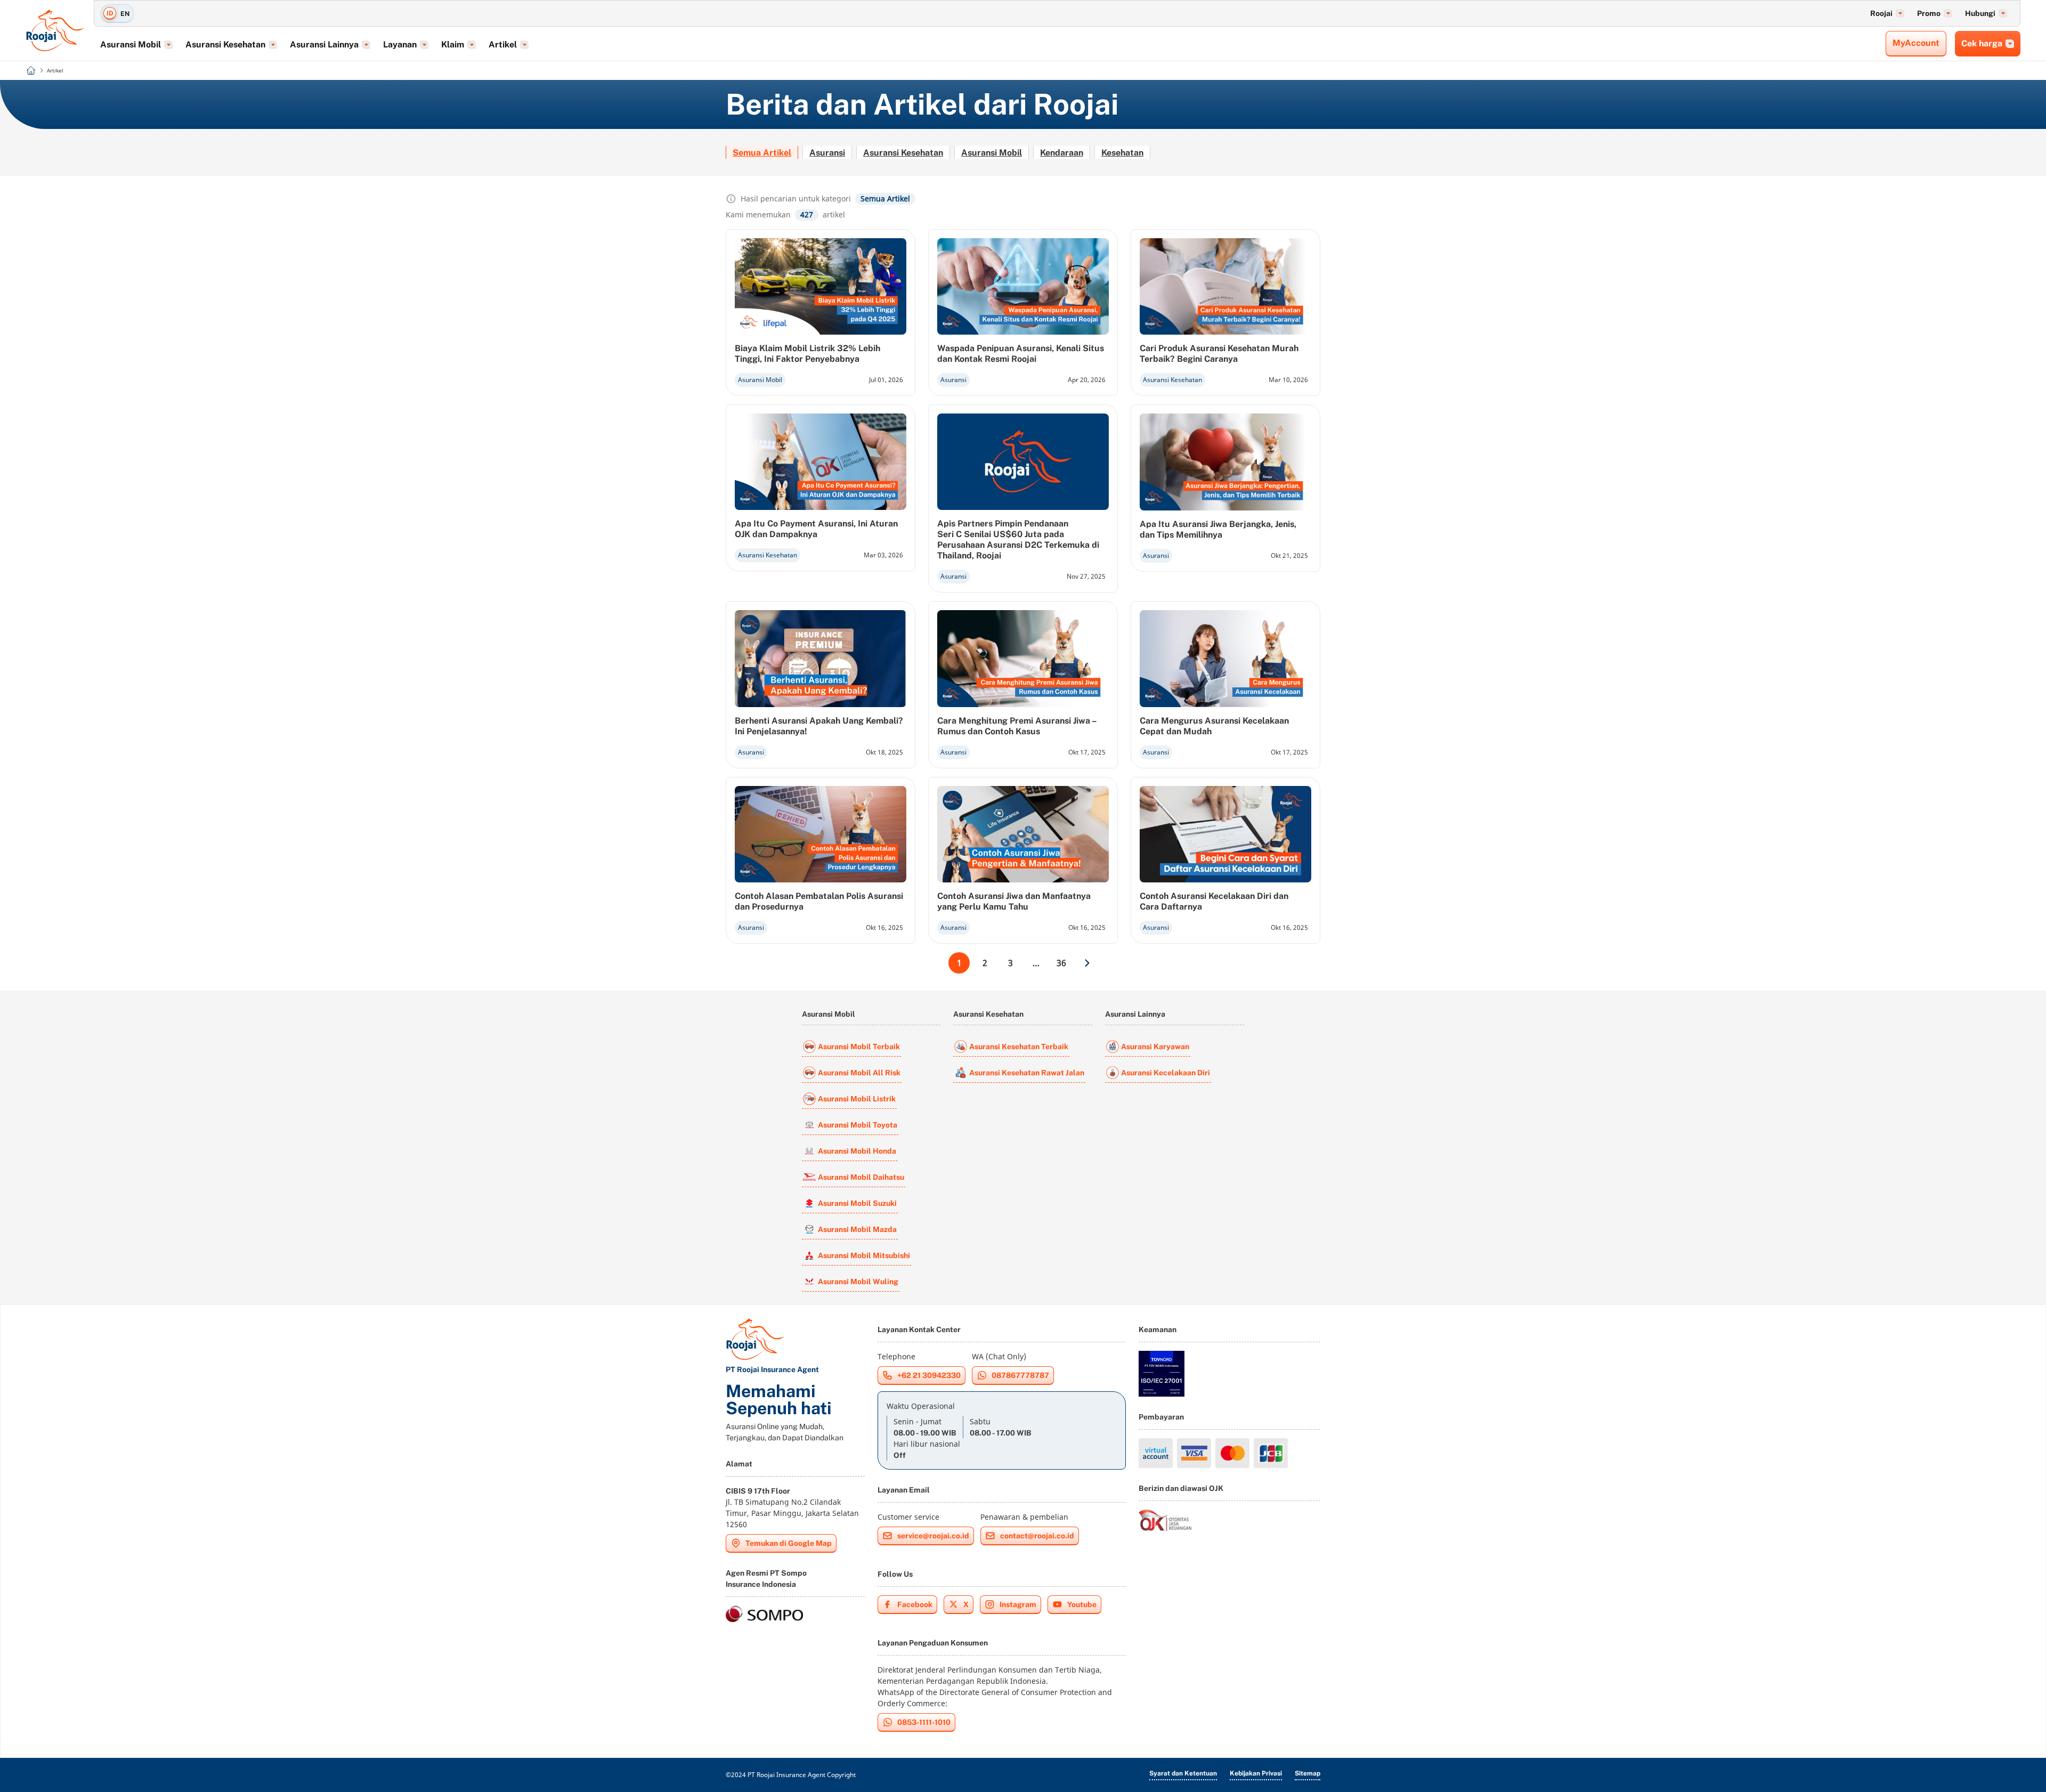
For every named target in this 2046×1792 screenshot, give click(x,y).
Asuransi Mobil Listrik (857, 1099)
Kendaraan (1062, 153)
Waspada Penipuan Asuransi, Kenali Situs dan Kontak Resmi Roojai (1021, 354)
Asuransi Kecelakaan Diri (1166, 1073)
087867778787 (1020, 1375)
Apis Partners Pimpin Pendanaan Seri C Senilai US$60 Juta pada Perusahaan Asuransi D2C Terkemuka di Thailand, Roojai (1018, 540)
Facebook (915, 1604)
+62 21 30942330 (929, 1375)
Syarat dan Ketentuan (1183, 1773)
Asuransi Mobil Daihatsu (861, 1177)
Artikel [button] (503, 44)
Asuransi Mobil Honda (857, 1151)
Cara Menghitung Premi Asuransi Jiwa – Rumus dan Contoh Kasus (1017, 726)
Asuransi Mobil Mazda (857, 1229)
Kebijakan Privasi (1256, 1773)
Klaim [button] (453, 44)
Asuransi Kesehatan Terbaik (1019, 1047)
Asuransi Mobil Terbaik (859, 1047)
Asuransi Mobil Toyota (858, 1125)
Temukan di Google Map (789, 1543)
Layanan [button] (400, 44)
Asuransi (827, 153)
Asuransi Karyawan (1155, 1047)
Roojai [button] (1881, 13)
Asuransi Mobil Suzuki (857, 1203)
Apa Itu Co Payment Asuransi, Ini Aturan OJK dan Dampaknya (816, 529)
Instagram (1018, 1604)
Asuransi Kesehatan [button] (225, 44)
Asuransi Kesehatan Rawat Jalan (1027, 1073)
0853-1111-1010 (924, 1722)
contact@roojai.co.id (1037, 1536)
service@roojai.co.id (933, 1536)
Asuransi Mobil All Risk (859, 1073)
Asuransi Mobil (992, 153)
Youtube (1082, 1604)
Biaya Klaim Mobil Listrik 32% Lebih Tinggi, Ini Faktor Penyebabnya (807, 354)
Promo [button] (1929, 13)
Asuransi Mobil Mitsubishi (864, 1255)
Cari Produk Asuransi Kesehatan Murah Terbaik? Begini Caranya (1219, 354)
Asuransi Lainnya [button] (324, 44)
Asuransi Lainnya (1135, 1014)
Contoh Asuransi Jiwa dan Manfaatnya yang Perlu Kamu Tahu (1014, 901)
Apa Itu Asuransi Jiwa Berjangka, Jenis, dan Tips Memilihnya (1218, 529)
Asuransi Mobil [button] (131, 44)
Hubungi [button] (1980, 13)
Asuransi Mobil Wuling (858, 1282)
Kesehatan (1122, 153)
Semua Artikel (762, 153)
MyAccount (1916, 43)
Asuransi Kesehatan (903, 153)
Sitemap (1308, 1773)
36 (1061, 963)
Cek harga (1982, 43)
